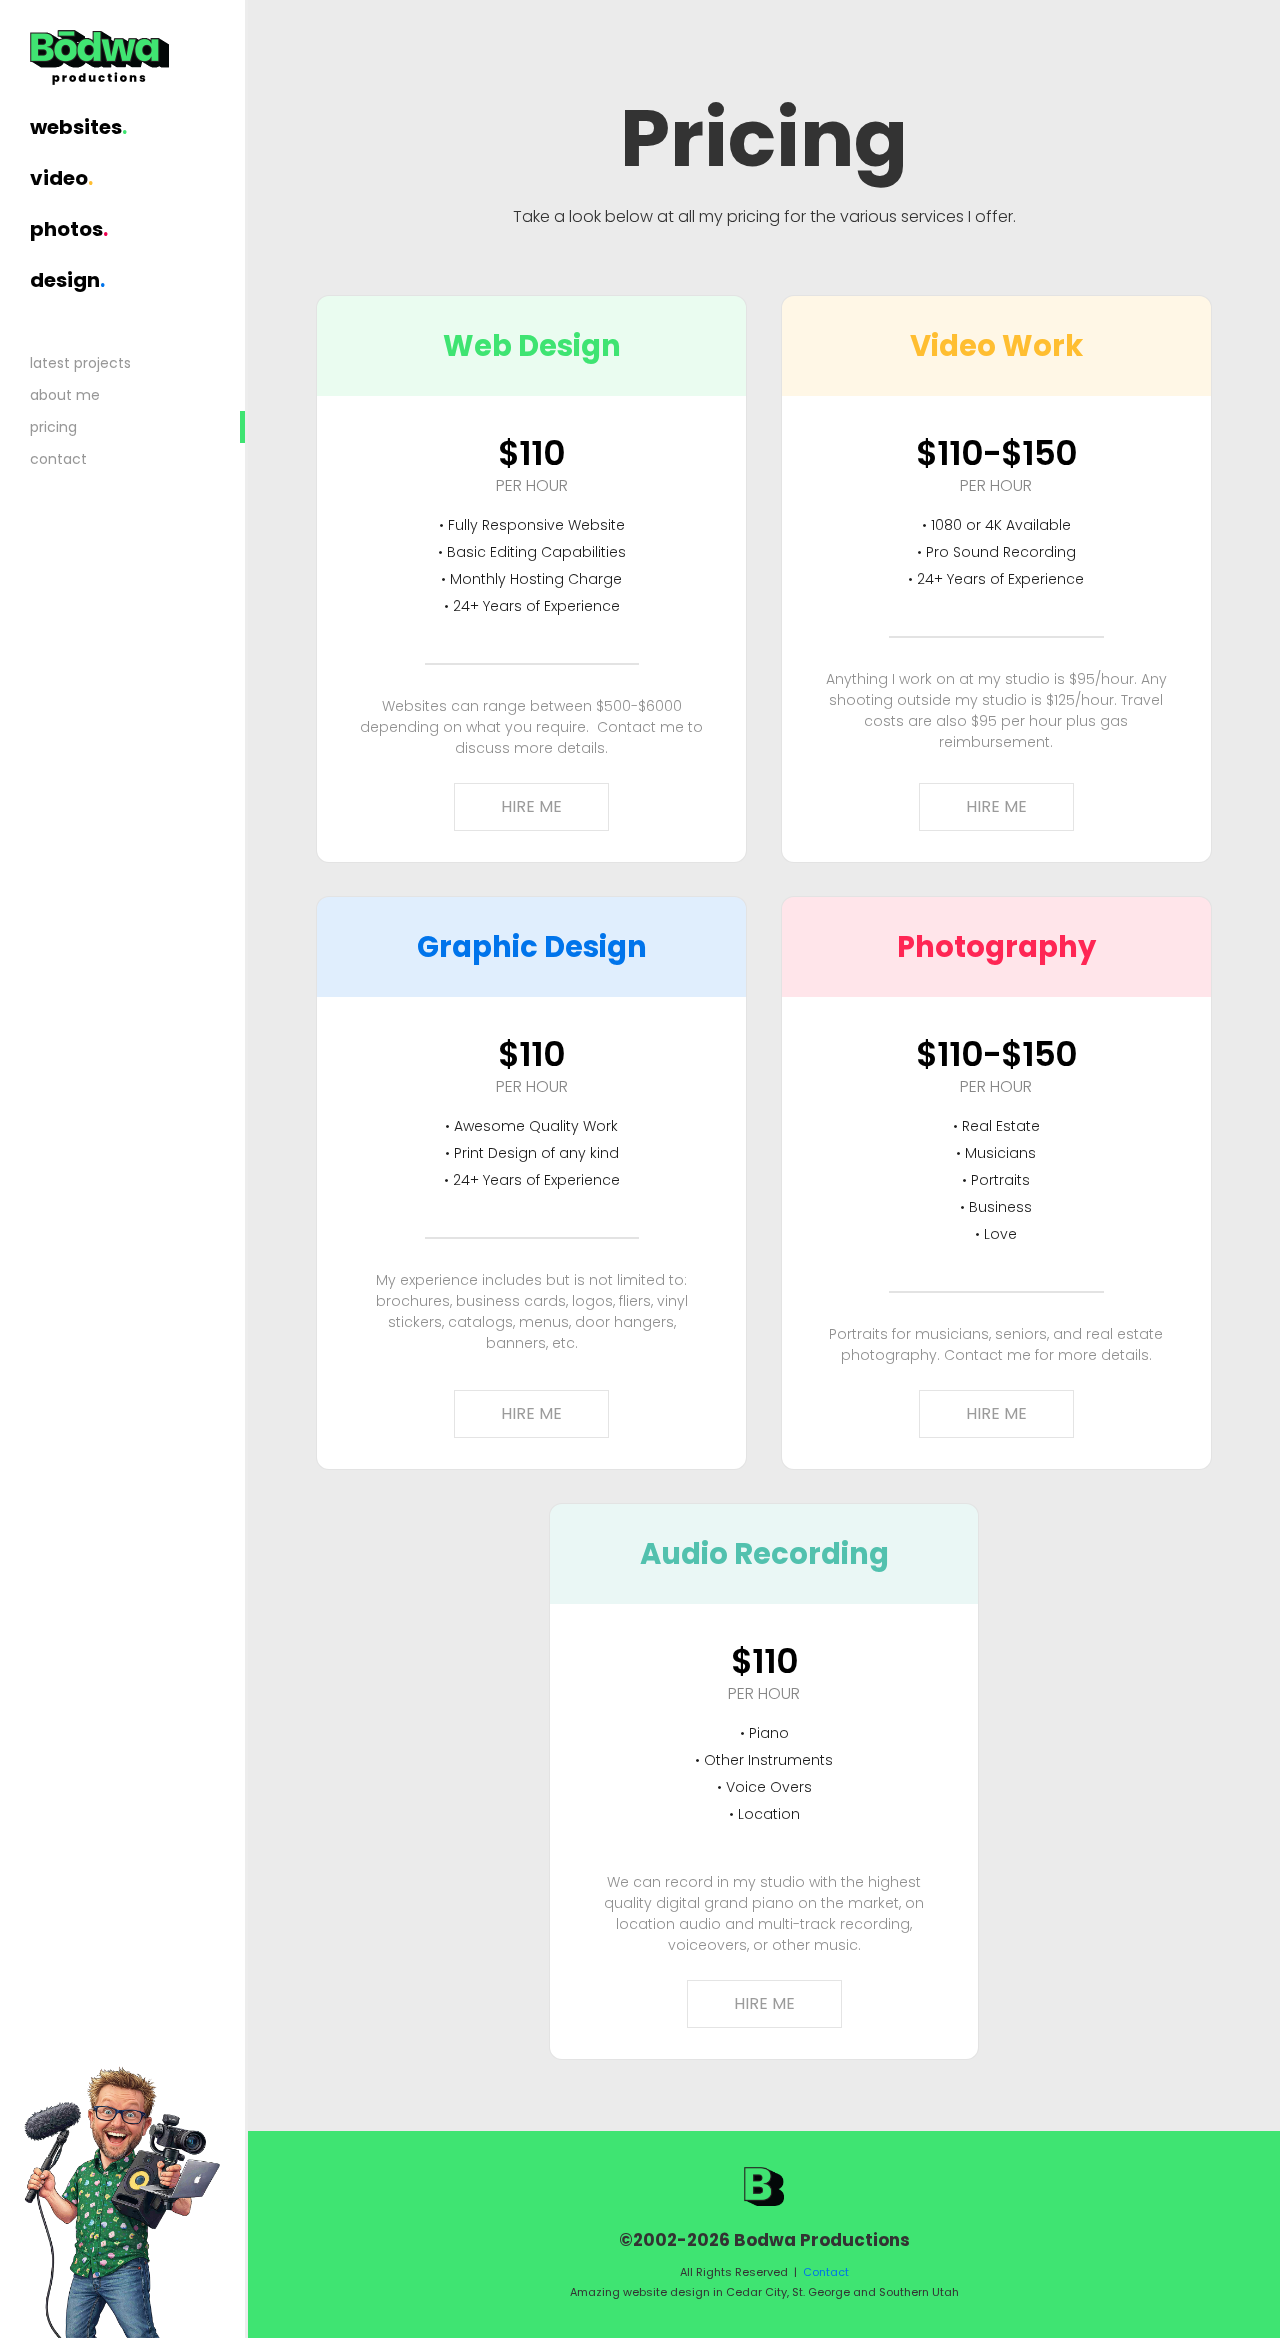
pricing (53, 427)
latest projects (80, 363)
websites (78, 127)
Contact (826, 2272)
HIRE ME (531, 806)
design (67, 280)
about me (65, 395)
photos (69, 229)
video (61, 178)
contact (58, 459)
